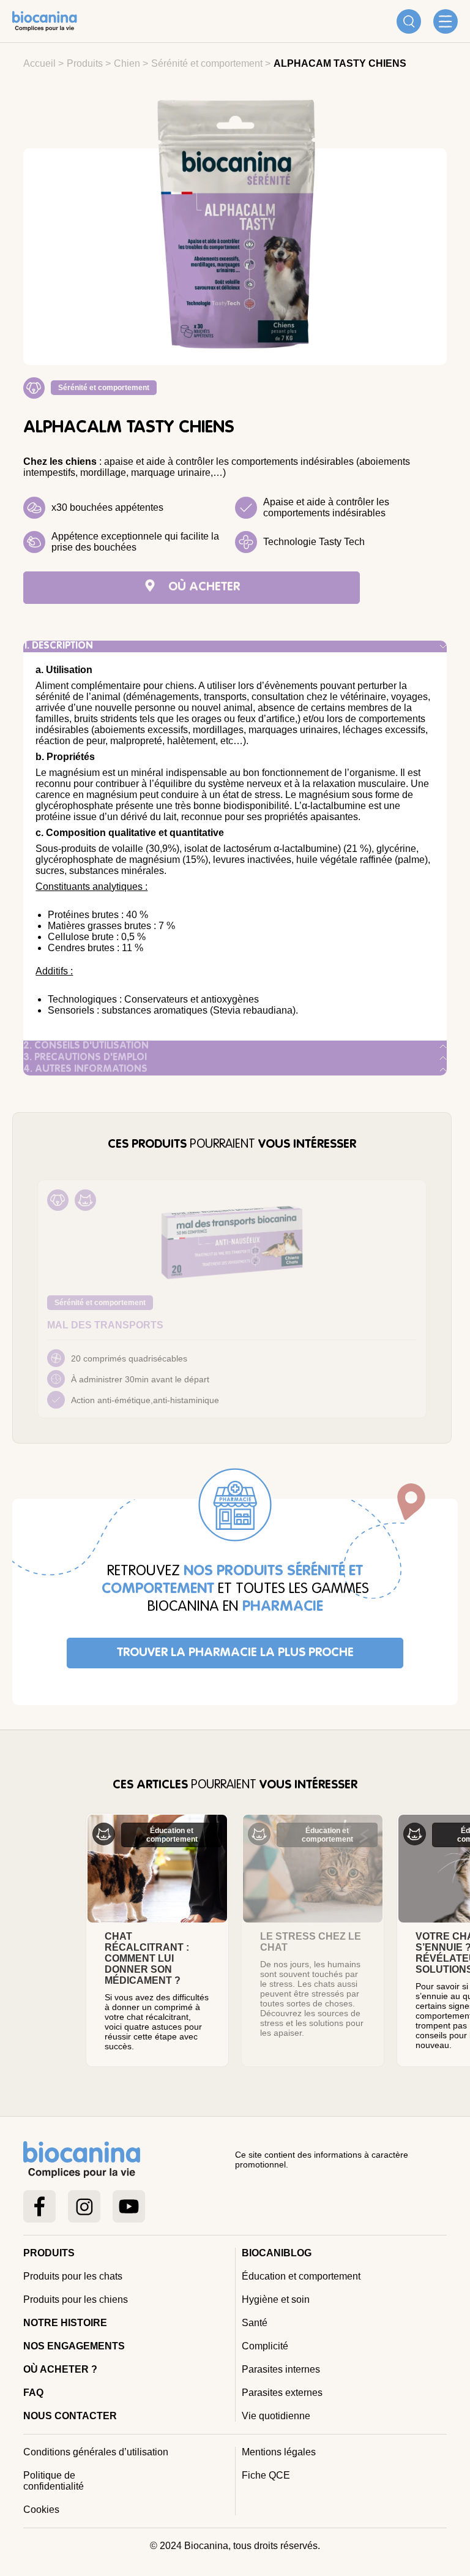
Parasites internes (281, 2369)
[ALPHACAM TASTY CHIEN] (235, 229)
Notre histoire (65, 2323)
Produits (85, 63)
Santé (255, 2323)
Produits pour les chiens (76, 2299)
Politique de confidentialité (54, 2481)
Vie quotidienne (276, 2416)
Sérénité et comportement (207, 63)
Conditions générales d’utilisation (96, 2452)
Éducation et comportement (301, 2276)
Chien (127, 63)
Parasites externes (282, 2393)
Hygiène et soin (276, 2299)
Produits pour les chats (73, 2276)
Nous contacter (70, 2416)
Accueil (39, 63)
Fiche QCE (266, 2475)
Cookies (41, 2510)
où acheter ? (60, 2369)
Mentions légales (279, 2452)
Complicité (265, 2346)
